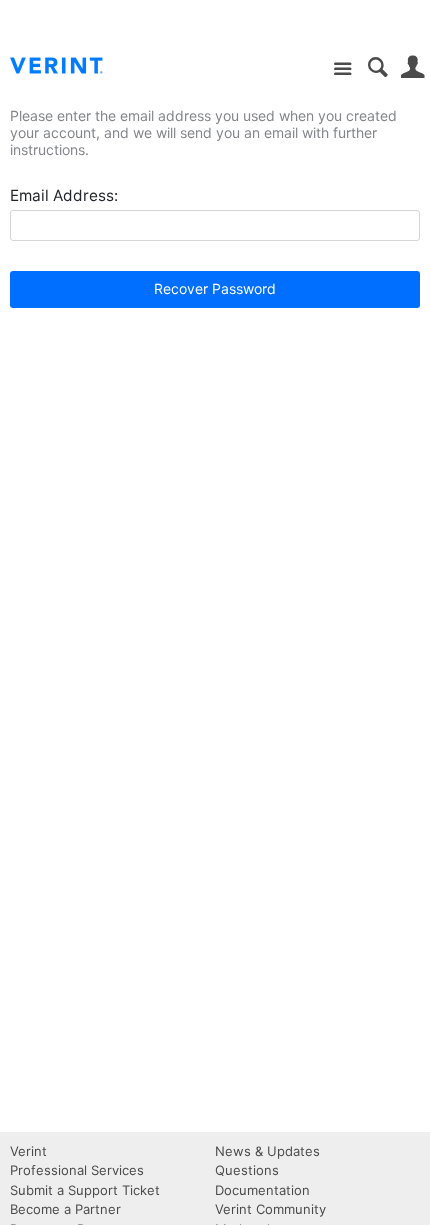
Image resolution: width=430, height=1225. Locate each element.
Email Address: (64, 195)
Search (377, 67)
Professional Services (77, 1170)
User (412, 67)
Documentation (262, 1190)
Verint (28, 1151)
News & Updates (267, 1151)
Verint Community (270, 1209)
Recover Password (215, 288)
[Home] (72, 66)
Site (342, 69)
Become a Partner (65, 1209)
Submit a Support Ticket (85, 1190)
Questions (247, 1170)
